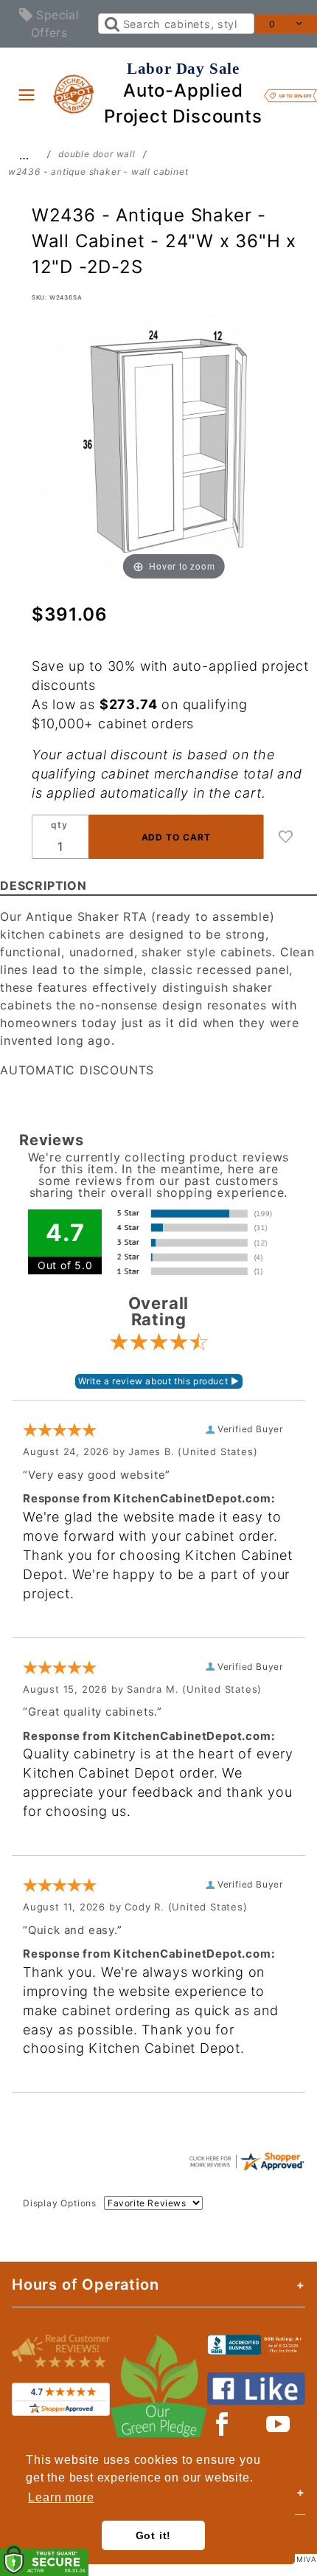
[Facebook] (222, 2424)
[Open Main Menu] (27, 94)
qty (59, 825)
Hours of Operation (85, 2285)
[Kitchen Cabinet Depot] (74, 93)
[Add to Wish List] (286, 837)
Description (43, 885)
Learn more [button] (61, 2497)
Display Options (60, 2203)
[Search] (111, 24)
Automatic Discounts (77, 1070)
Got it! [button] (154, 2535)
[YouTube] (279, 2424)
